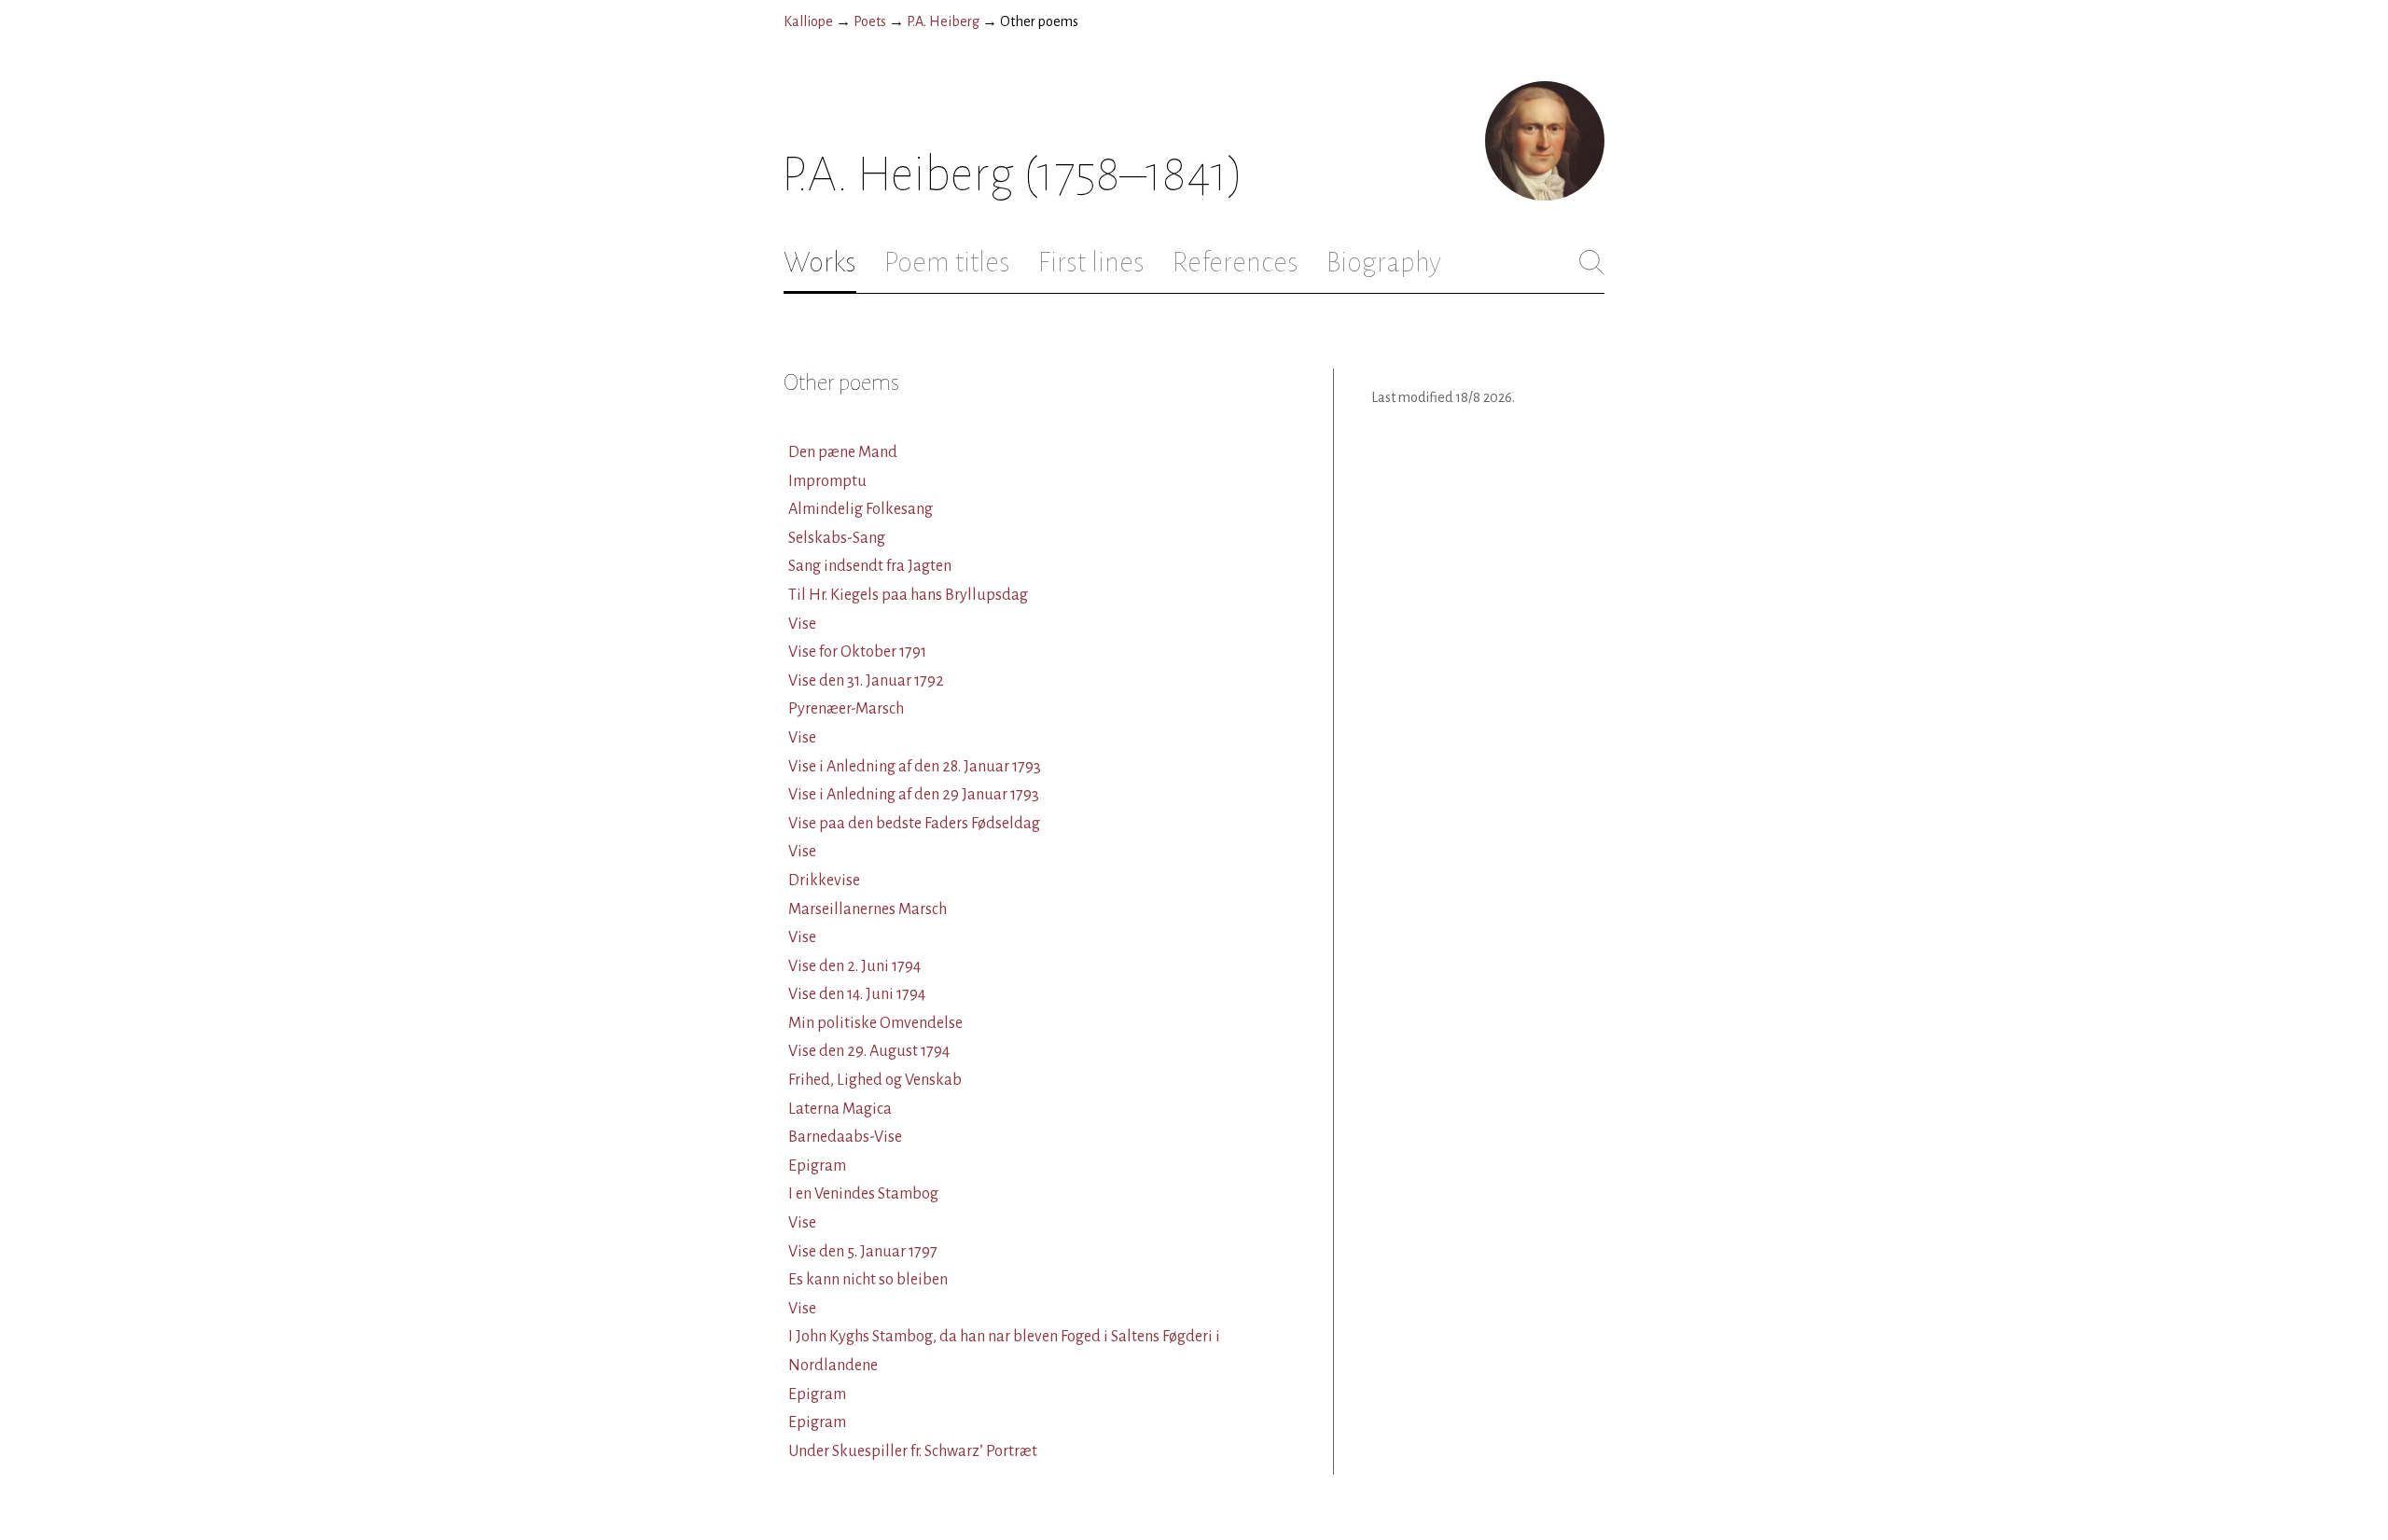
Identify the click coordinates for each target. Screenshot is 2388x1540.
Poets (870, 21)
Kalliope (808, 21)
